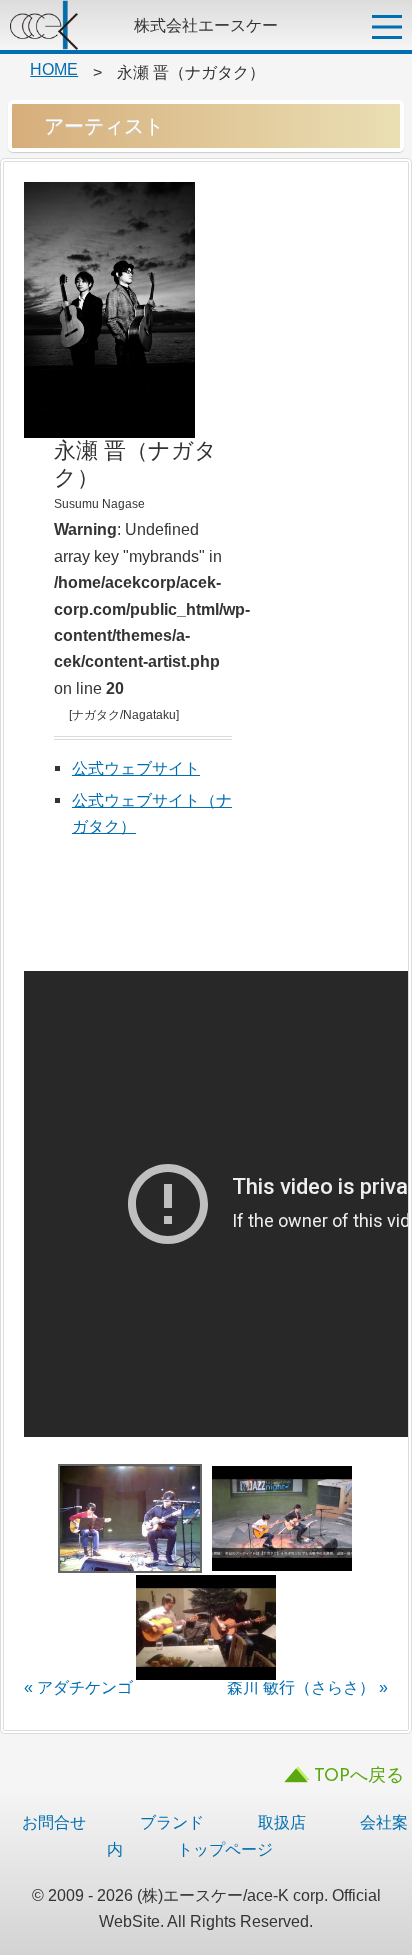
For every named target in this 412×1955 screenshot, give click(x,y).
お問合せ (54, 1822)
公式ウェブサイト (136, 768)
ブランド (172, 1822)
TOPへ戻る (359, 1777)
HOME (54, 69)
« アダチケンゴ (78, 1687)
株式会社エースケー (65, 25)
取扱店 (282, 1822)
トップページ (225, 1849)
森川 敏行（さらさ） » (307, 1687)
